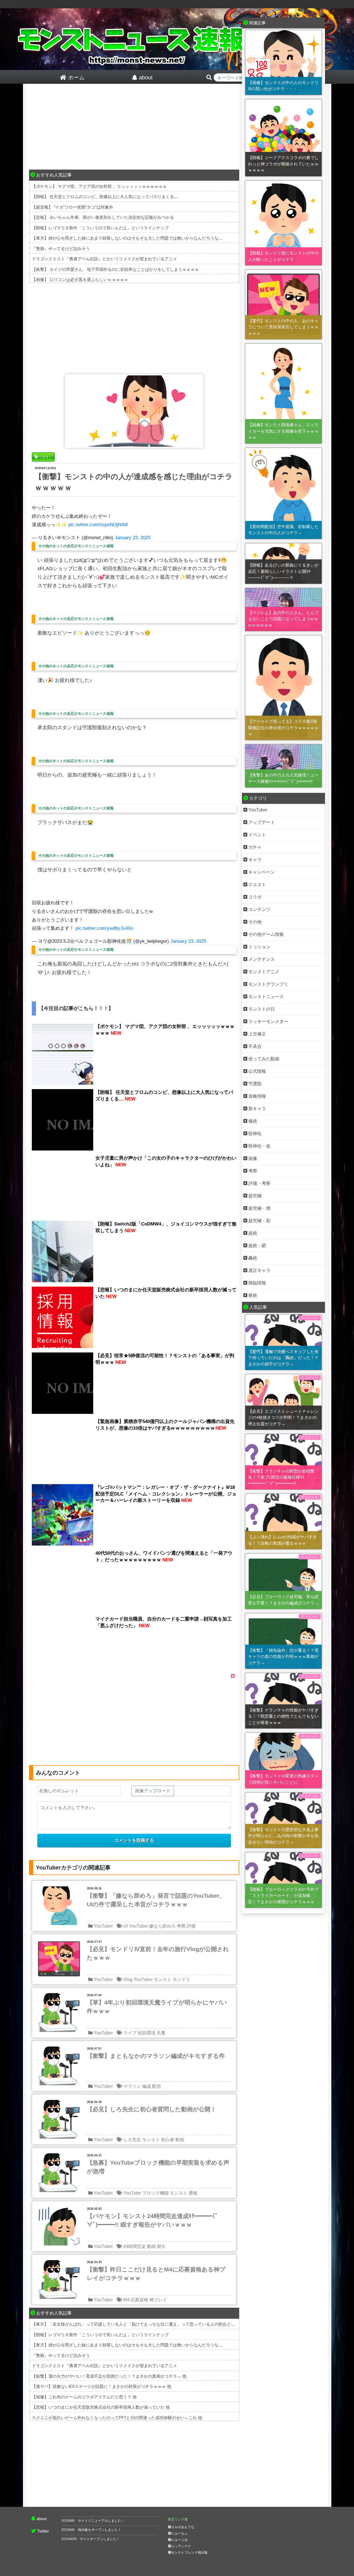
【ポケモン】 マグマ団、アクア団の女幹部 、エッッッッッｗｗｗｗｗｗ (99, 186)
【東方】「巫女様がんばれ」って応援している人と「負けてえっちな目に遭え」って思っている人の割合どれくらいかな (144, 2324)
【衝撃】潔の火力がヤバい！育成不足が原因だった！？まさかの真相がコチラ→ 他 (109, 2376)
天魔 (161, 2033)
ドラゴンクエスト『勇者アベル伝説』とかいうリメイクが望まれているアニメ (104, 259)
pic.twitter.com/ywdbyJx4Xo (104, 928)
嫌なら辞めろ (162, 1926)
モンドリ (181, 1979)
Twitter (43, 2531)
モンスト (163, 1979)
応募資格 (139, 2300)
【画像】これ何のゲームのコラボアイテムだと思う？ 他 (84, 2397)
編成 (147, 2086)
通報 (193, 2193)
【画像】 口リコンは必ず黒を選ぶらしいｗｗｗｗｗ (80, 280)
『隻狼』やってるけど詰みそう (61, 249)
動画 (180, 2140)
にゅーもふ (179, 2533)
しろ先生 (132, 2140)
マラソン (132, 2086)
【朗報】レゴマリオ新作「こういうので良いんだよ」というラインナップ (100, 228)
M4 (126, 2300)
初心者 (168, 2140)
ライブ (130, 2033)
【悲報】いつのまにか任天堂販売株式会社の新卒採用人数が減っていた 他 (101, 2407)
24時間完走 (135, 2246)
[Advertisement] (134, 128)
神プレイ (158, 2300)
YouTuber (103, 1926)
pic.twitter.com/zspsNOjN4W (98, 525)
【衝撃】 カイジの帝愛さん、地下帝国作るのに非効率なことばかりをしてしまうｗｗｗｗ (115, 269)
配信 (157, 2086)
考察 (181, 1926)
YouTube (132, 2193)
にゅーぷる (179, 2540)
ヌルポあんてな (183, 2527)
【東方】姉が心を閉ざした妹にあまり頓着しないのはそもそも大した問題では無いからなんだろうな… (127, 238)
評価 (191, 1926)
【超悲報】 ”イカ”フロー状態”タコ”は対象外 (72, 207)
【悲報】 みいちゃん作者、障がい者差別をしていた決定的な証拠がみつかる (103, 217)
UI (126, 1926)
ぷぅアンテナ (181, 2546)
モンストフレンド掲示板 (189, 2552)
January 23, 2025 (133, 538)
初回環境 (147, 2033)
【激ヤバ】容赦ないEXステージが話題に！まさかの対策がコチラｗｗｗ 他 (101, 2386)
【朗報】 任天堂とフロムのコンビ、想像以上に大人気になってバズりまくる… (105, 197)
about (41, 2519)
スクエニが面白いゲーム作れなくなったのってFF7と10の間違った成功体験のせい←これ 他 (117, 2418)
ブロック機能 (155, 2193)
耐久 (162, 2246)
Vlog (128, 1979)
